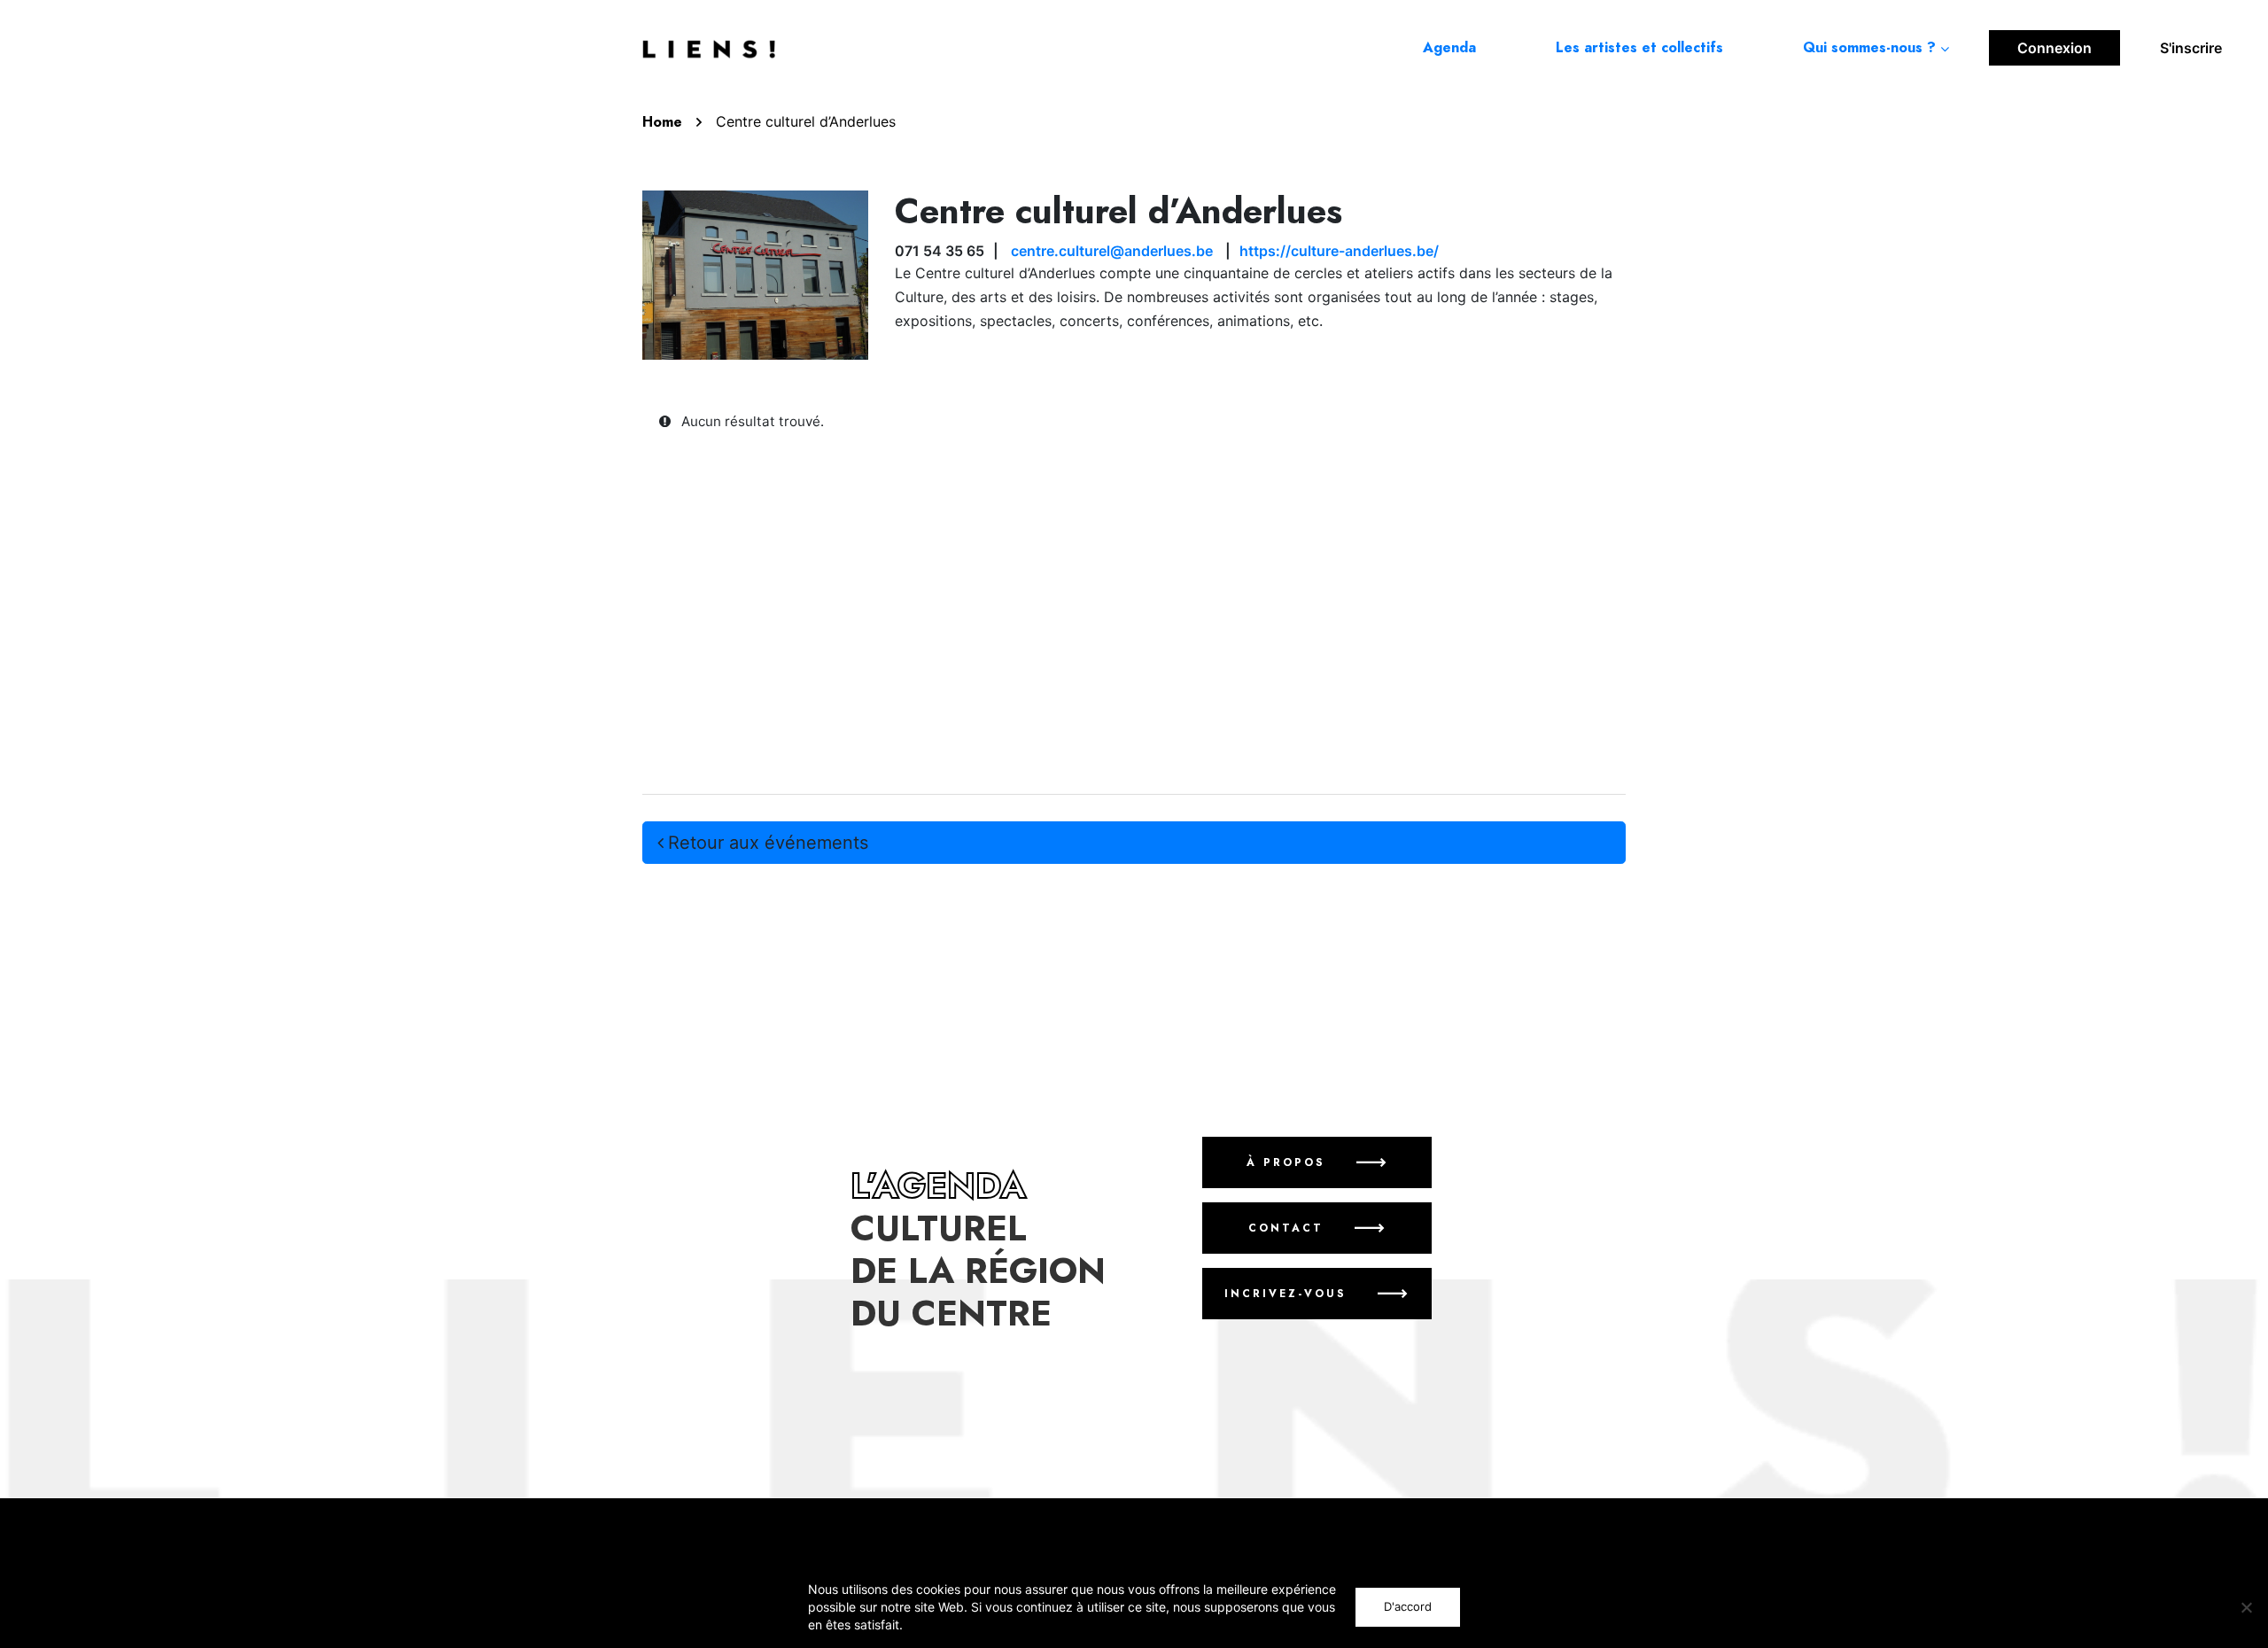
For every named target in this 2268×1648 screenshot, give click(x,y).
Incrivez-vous (1285, 1294)
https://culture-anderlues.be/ (1339, 251)
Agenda (1449, 48)
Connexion (2054, 48)
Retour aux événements (768, 843)
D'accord (1408, 1606)
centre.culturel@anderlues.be (1112, 251)
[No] (2246, 1607)
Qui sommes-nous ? (1869, 48)
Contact (1285, 1228)
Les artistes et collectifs (1639, 48)
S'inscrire (2191, 48)
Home (662, 122)
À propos (1285, 1162)
